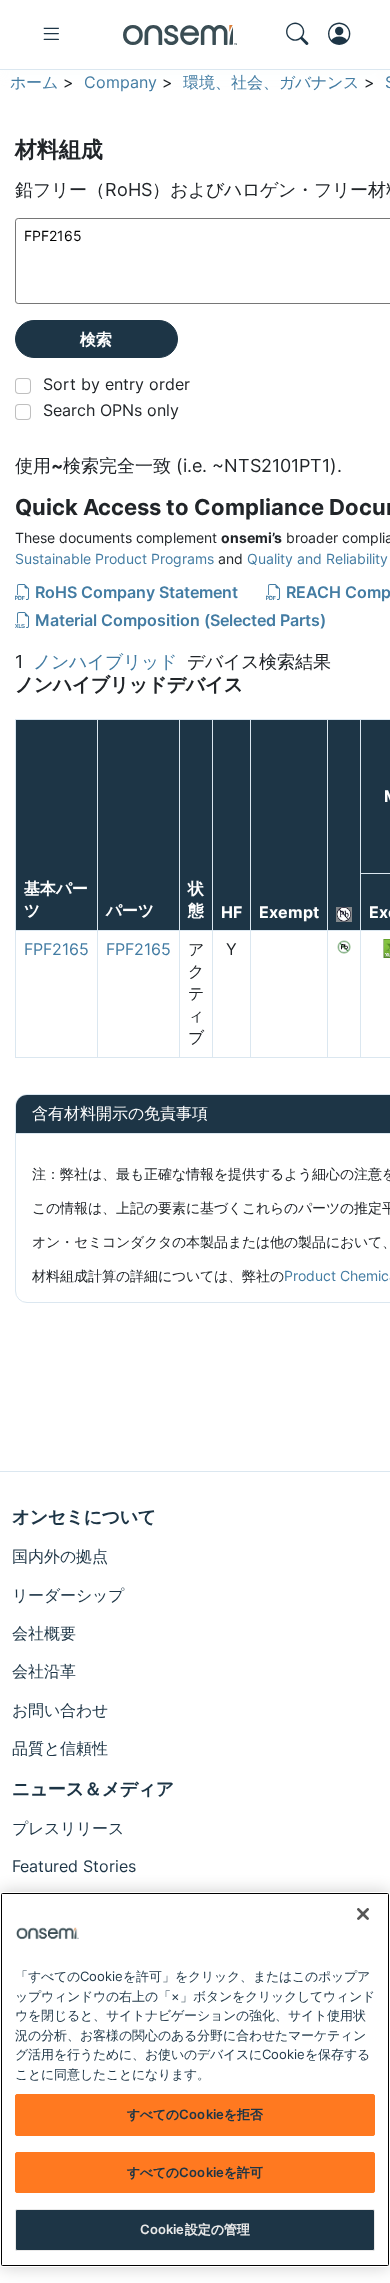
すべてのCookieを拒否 (195, 2114)
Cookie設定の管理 (195, 2229)
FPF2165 (56, 949)
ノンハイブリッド (105, 661)
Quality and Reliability (317, 558)
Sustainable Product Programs (114, 558)
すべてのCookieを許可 (195, 2172)
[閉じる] (363, 1914)
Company (120, 82)
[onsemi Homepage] (180, 35)
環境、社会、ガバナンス (271, 82)
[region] (195, 2079)
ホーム (34, 82)
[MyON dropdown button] (345, 34)
